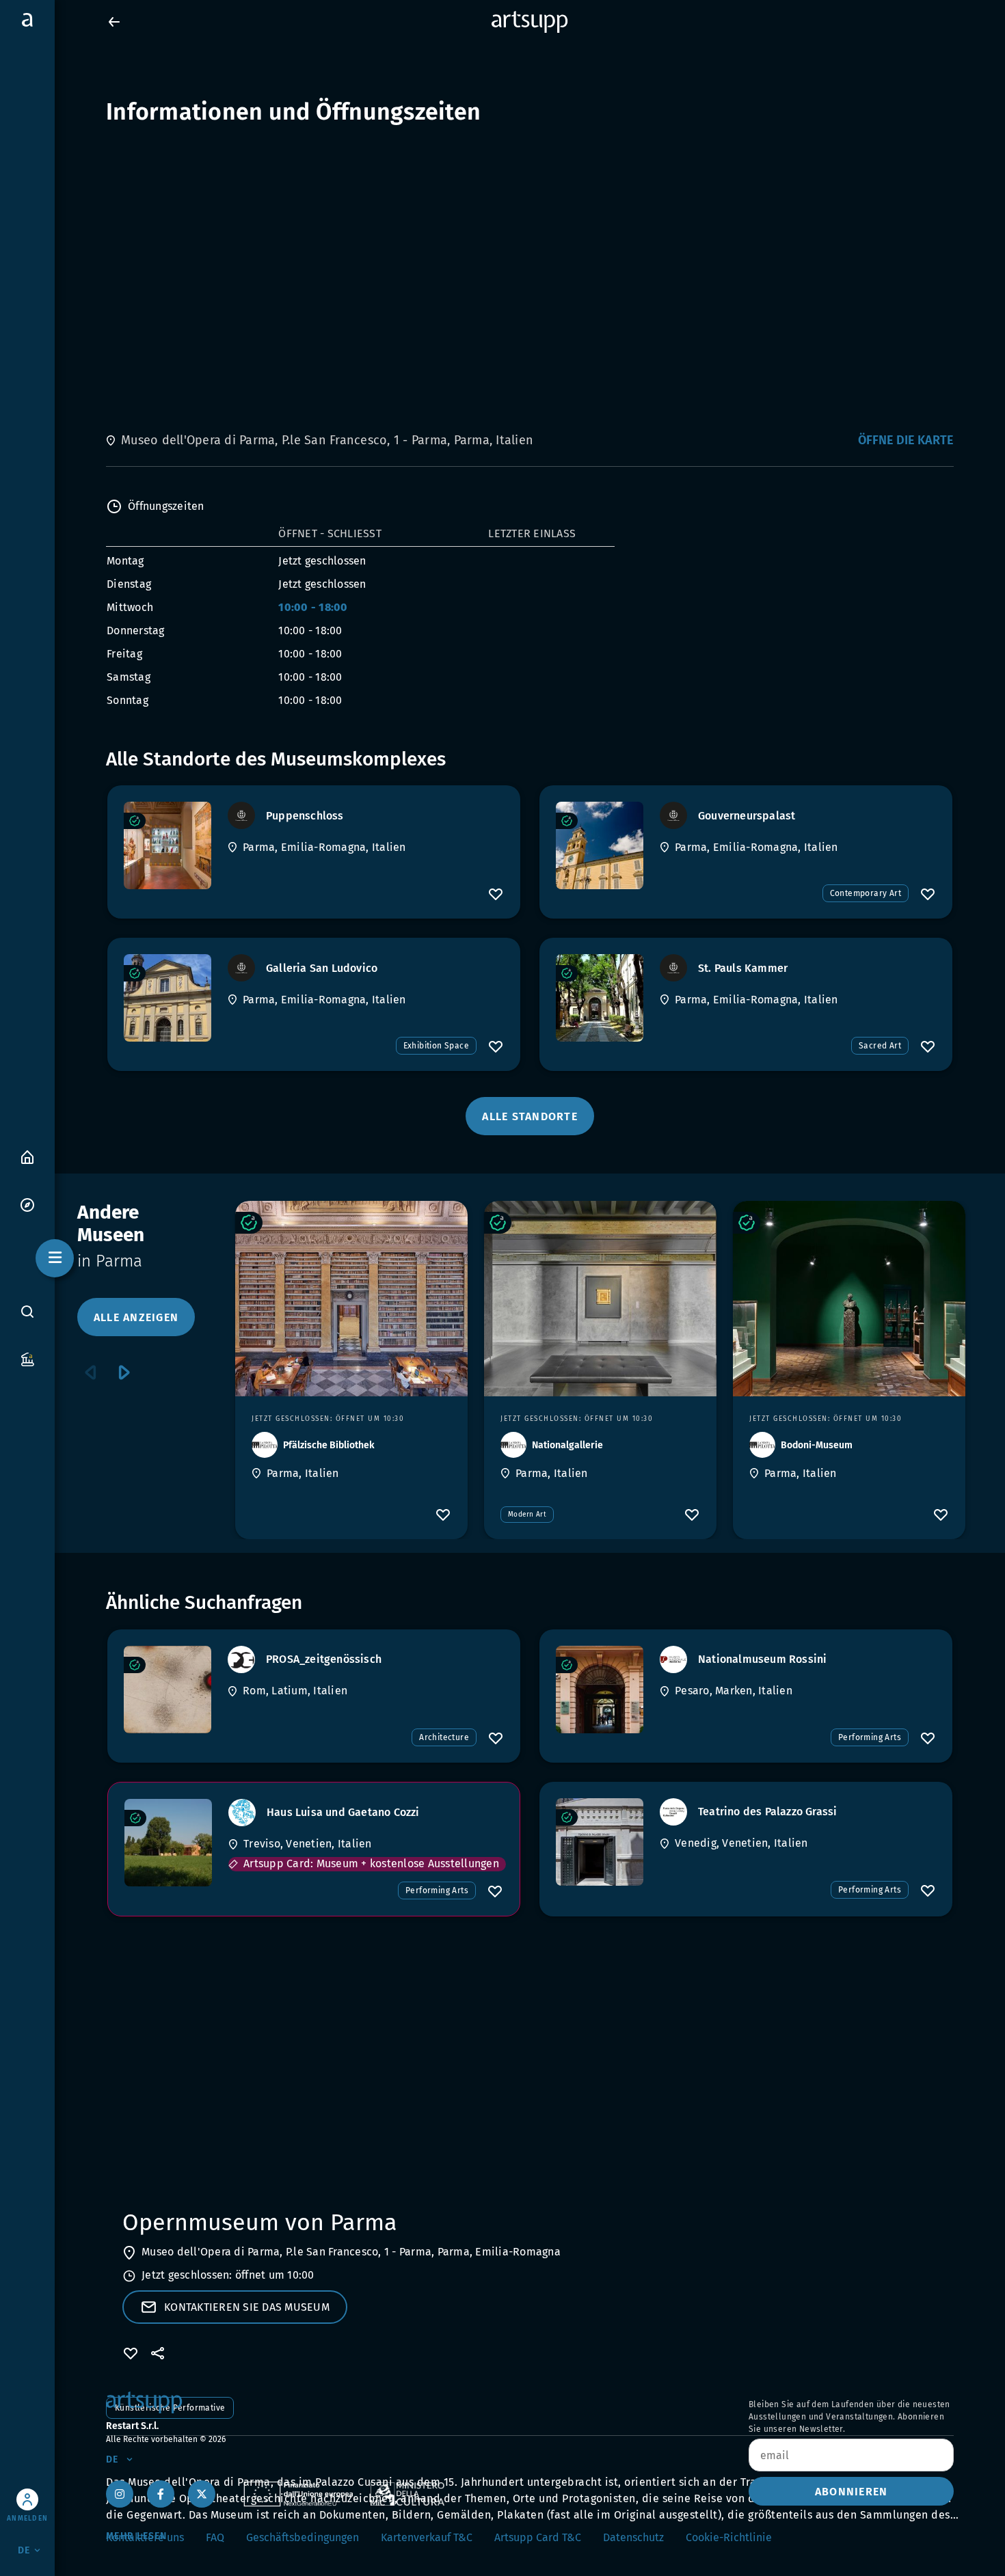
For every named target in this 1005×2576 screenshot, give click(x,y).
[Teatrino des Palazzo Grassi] (600, 1842)
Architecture (444, 1737)
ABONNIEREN (852, 2492)
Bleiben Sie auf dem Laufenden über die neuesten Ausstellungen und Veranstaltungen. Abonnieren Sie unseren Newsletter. (849, 2417)
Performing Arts (870, 1737)
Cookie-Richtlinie (729, 2537)
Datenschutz (633, 2537)
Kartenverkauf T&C (427, 2537)
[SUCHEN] (27, 1312)
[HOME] (27, 1156)
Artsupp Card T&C (538, 2537)
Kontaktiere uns (145, 2537)
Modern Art (527, 1515)
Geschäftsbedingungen (303, 2537)
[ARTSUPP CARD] (27, 1358)
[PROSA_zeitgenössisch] (167, 1690)
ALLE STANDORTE (530, 1116)
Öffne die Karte (906, 440)
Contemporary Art (866, 893)
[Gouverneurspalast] (600, 845)
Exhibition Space (436, 1046)
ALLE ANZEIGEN (136, 1317)
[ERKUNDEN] (27, 1204)
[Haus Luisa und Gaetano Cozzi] (168, 1843)
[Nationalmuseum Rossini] (600, 1690)
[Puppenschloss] (167, 845)
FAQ (215, 2537)
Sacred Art (880, 1046)
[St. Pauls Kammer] (600, 998)
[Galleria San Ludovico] (167, 998)
